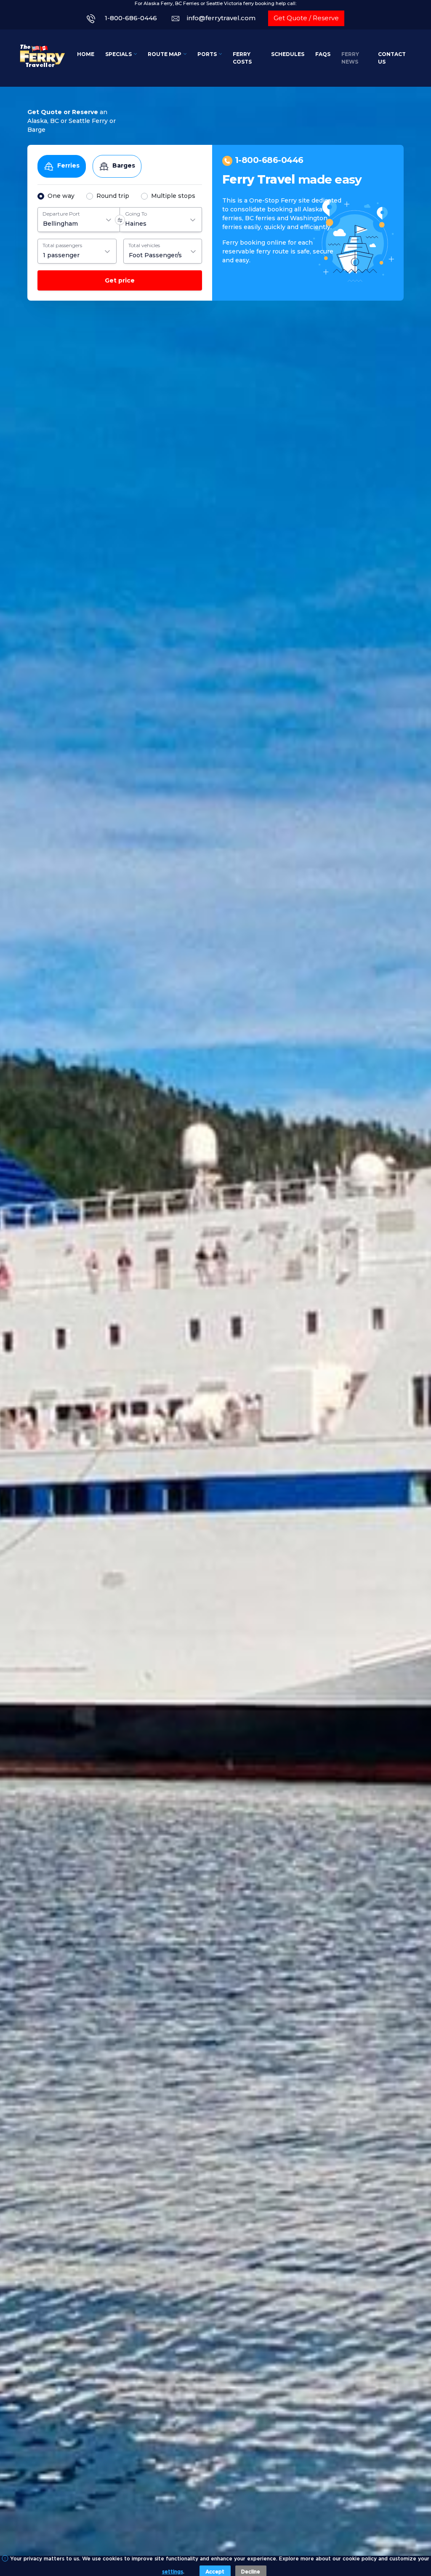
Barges (124, 165)
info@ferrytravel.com (221, 18)
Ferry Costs (242, 58)
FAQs (323, 54)
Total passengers (62, 245)
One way (61, 196)
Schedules (288, 54)
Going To (136, 214)
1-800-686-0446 (131, 18)
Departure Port (61, 214)
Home (86, 54)
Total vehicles (144, 245)
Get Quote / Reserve (306, 18)
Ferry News (350, 58)
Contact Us (392, 58)
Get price (120, 280)
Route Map (165, 54)
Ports (207, 54)
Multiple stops (173, 196)
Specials (118, 54)
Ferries (68, 165)
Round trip (113, 196)
